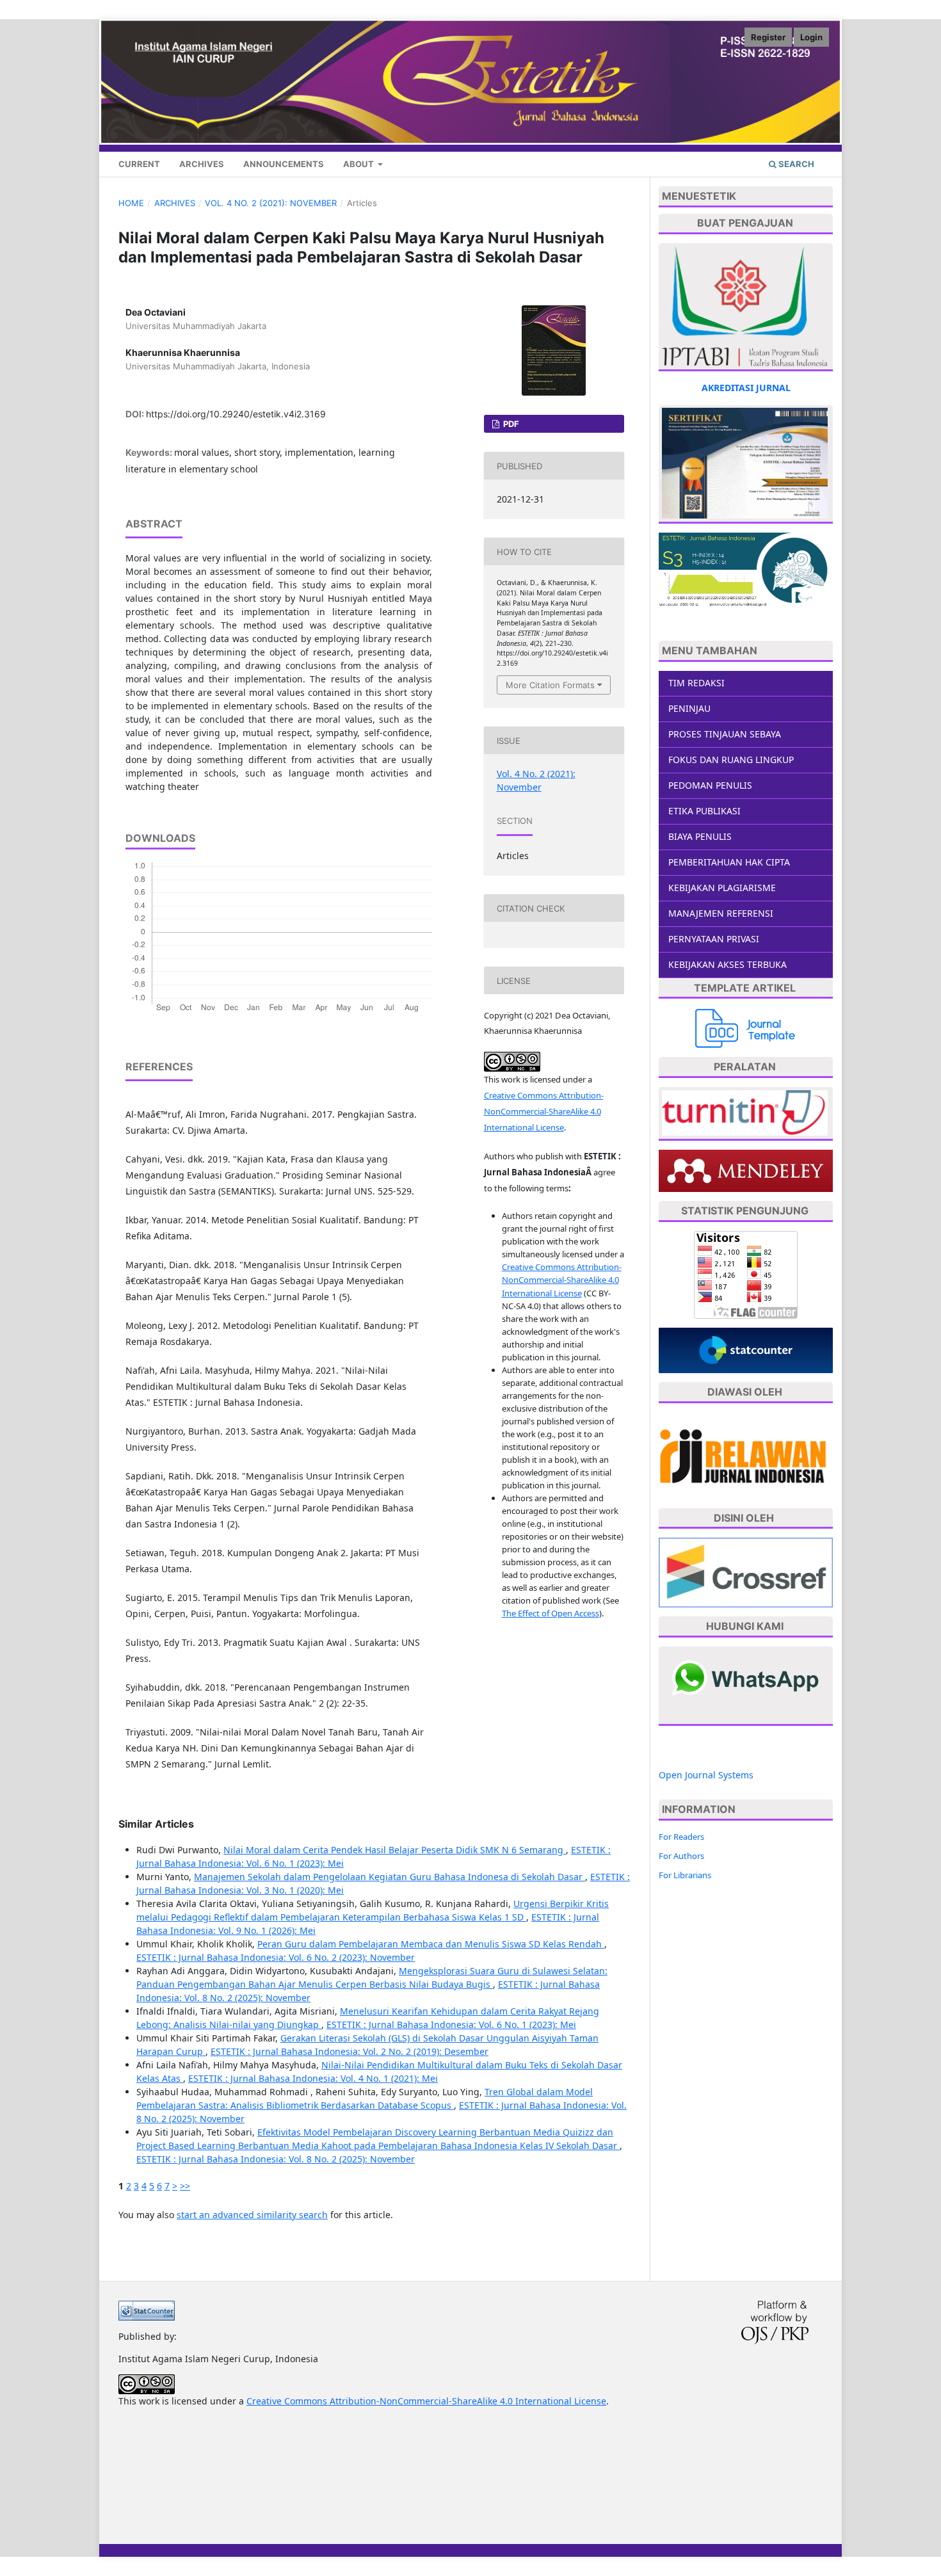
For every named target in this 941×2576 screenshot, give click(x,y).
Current (139, 164)
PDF (510, 424)
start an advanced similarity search (252, 2215)
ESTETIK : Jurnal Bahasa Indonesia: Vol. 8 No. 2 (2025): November (276, 2159)
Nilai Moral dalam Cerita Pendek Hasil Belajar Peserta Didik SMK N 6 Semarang (395, 1850)
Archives (202, 164)
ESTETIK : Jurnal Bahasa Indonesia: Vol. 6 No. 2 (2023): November (276, 1957)
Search (795, 164)
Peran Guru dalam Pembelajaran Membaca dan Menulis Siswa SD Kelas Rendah (431, 1944)
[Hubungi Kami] (745, 1678)
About (359, 164)
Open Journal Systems (706, 1775)
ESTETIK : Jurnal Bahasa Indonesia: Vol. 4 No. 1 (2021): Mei (313, 2078)
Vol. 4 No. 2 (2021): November (271, 203)
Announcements (284, 164)
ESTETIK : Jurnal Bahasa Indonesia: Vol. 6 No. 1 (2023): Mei (451, 2025)
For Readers (681, 1837)
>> (185, 2186)
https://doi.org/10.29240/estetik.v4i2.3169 (236, 414)
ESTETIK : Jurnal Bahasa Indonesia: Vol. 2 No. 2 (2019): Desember (350, 2051)
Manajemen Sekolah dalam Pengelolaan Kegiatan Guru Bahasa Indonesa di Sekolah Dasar (390, 1877)
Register (768, 37)
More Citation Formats (550, 685)
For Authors (681, 1856)
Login (811, 37)
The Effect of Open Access (551, 1613)
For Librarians (685, 1875)
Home (131, 203)
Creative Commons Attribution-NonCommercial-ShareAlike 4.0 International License (544, 1111)
